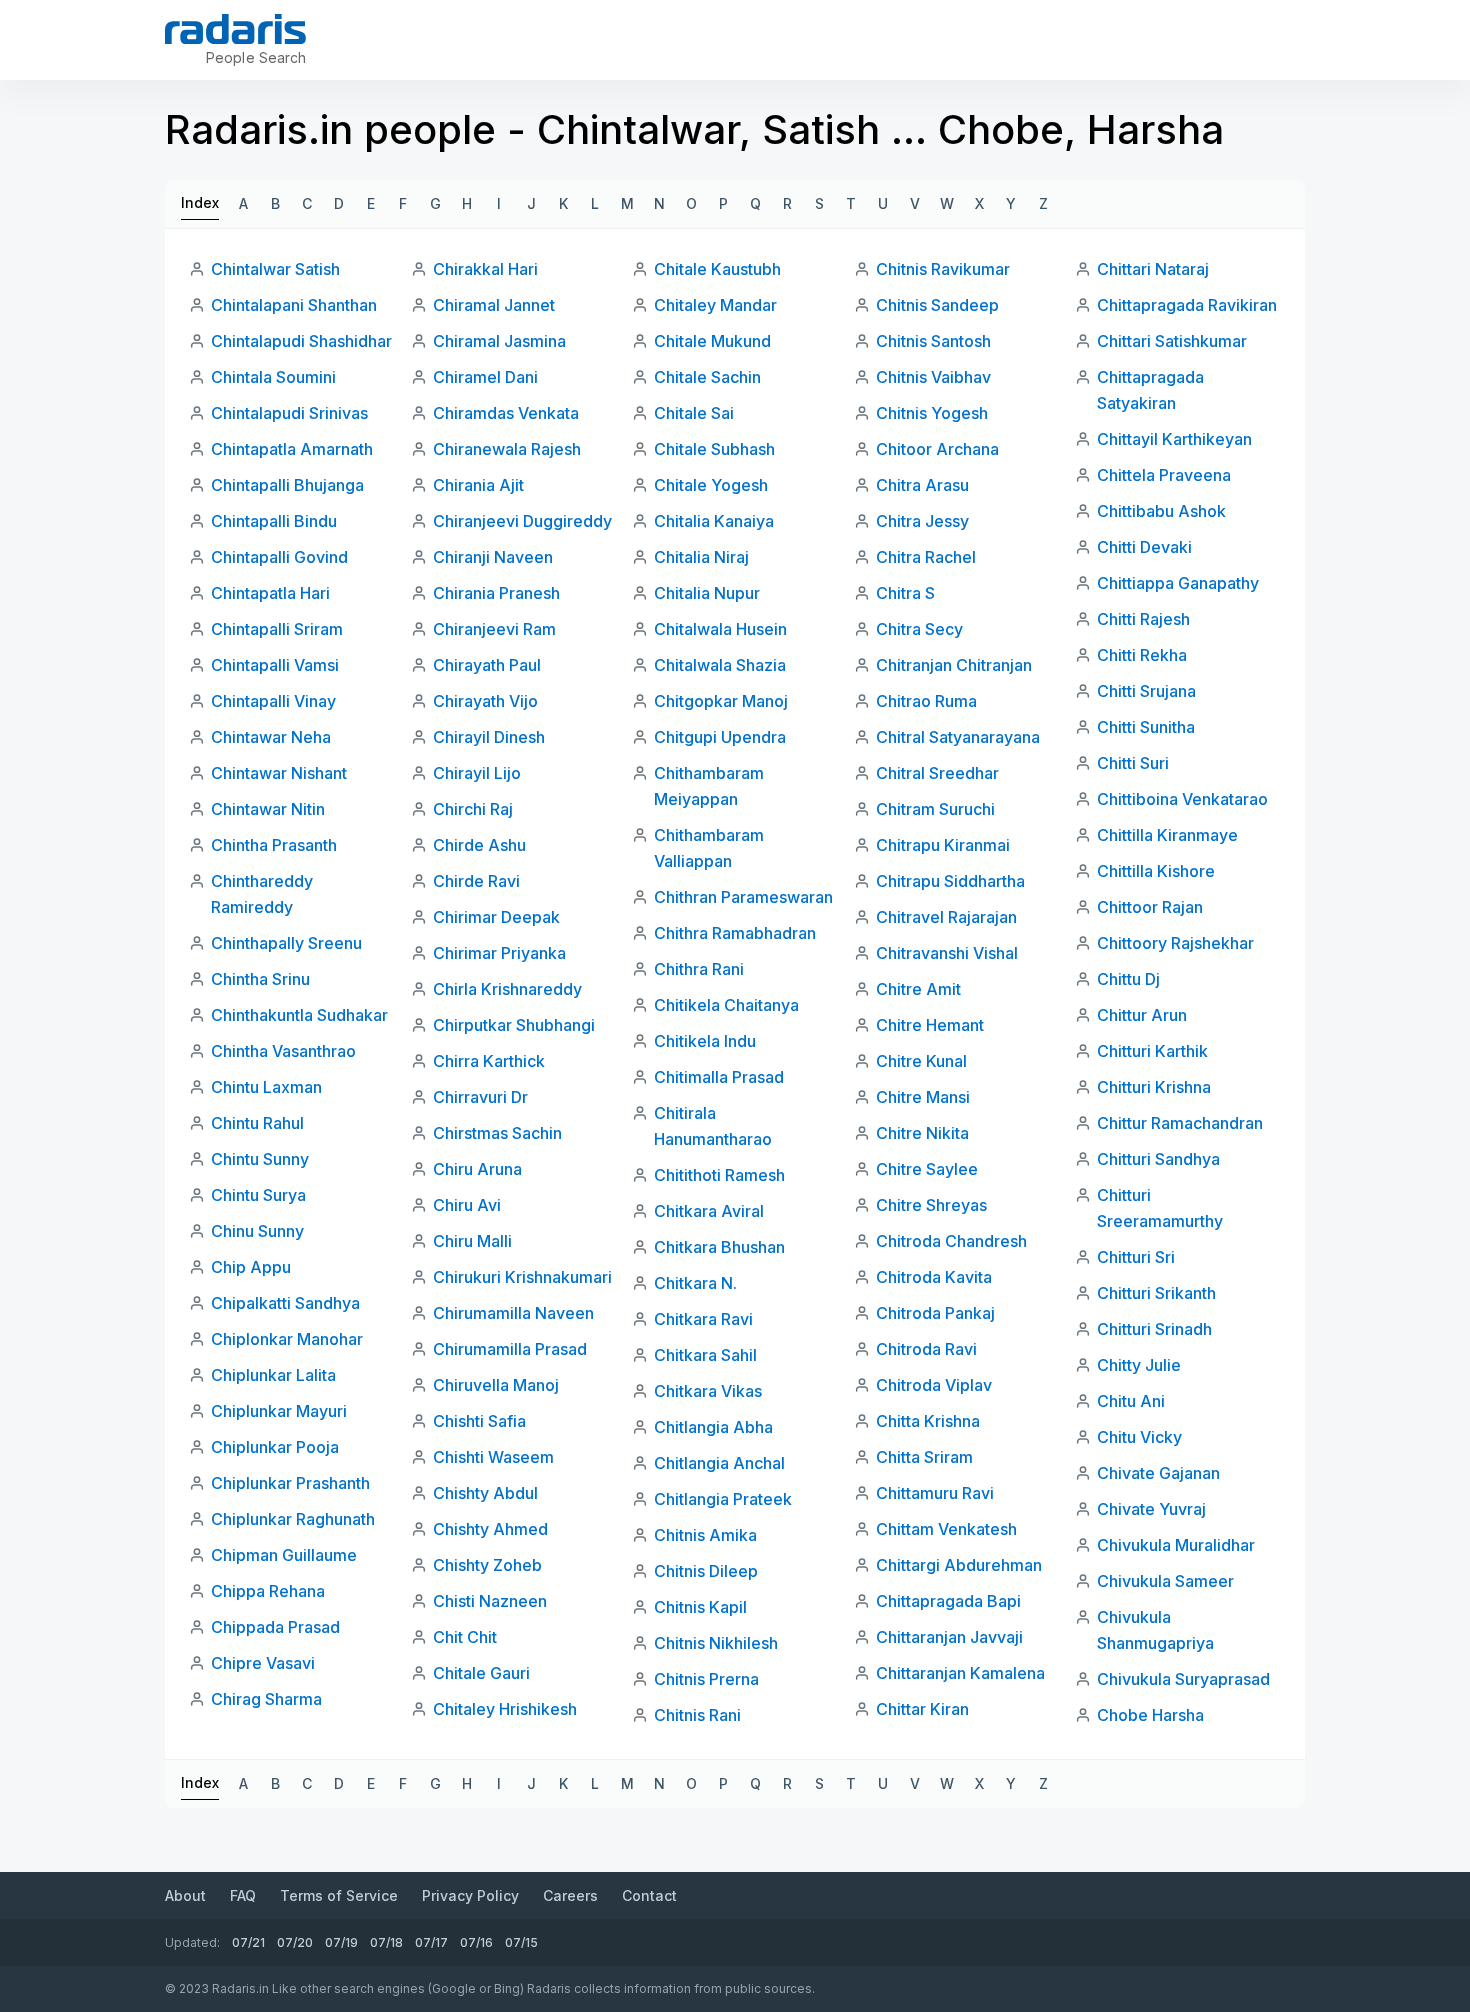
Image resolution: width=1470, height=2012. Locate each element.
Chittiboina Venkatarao (1182, 799)
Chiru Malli (472, 1241)
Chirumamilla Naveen (513, 1313)
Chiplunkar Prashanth (290, 1483)
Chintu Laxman (266, 1087)
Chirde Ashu (479, 845)
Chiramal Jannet (494, 305)
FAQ (243, 1895)
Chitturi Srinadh (1154, 1329)
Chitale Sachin (707, 377)
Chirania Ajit (478, 485)
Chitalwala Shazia (720, 665)
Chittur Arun (1142, 1015)
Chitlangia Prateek (723, 1499)
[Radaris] (235, 29)
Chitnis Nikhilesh (716, 1643)
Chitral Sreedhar (937, 773)
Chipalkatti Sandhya (285, 1303)
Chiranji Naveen (493, 557)
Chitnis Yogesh (932, 413)
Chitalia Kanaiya (714, 521)
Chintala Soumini (273, 377)
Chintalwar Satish (275, 269)
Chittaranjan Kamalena (960, 1673)
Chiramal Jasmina (499, 341)
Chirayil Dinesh (489, 737)
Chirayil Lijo (477, 773)
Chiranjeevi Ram (494, 629)
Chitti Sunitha (1146, 727)
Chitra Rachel (926, 557)
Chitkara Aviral (709, 1211)
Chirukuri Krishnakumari (522, 1277)
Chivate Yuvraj (1151, 1509)
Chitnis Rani (697, 1715)
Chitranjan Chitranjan (954, 665)
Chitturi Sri (1136, 1257)
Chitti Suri (1133, 763)
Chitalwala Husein (720, 629)
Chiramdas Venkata (506, 413)
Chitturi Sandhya (1158, 1159)
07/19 (341, 1942)
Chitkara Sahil (705, 1355)
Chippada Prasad (275, 1627)
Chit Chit (465, 1637)
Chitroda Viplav (934, 1385)
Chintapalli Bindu (274, 521)
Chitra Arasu (922, 485)
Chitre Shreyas (931, 1205)
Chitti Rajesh (1143, 619)
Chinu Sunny (257, 1231)
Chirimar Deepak (496, 917)
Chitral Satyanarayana (958, 737)
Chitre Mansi (923, 1097)
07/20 (295, 1942)
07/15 (521, 1942)
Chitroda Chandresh (951, 1241)
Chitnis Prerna (706, 1679)
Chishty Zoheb (487, 1565)
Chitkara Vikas (708, 1391)
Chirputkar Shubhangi (514, 1025)
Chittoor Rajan (1150, 907)
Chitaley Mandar (715, 305)
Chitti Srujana (1146, 691)
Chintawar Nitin (268, 809)
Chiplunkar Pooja (275, 1447)
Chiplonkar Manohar (287, 1339)
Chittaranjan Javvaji (949, 1637)
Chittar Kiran (922, 1709)
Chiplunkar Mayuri (279, 1411)
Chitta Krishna (928, 1421)
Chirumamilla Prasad (510, 1349)
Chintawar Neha (271, 737)
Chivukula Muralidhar (1176, 1545)
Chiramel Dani (485, 377)
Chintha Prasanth (274, 845)
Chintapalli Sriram (277, 629)
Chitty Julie (1139, 1365)
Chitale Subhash (714, 449)
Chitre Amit (918, 989)
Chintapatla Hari (270, 593)
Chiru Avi (467, 1205)
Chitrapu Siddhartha (950, 881)
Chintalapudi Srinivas (289, 413)
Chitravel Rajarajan (946, 917)
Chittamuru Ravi (935, 1493)
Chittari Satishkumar (1172, 341)
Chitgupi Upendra (720, 737)
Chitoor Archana (937, 449)
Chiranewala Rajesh (507, 449)
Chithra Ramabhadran (735, 933)
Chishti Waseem (493, 1457)
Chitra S (905, 593)
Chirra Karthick (489, 1061)
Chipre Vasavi (263, 1663)
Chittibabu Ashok (1161, 511)
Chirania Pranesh (496, 593)
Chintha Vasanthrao (283, 1051)
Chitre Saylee (927, 1169)
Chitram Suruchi (935, 809)
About (185, 1895)
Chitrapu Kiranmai (943, 845)
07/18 (386, 1942)
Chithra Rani (699, 969)
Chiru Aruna (477, 1169)
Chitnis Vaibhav (933, 377)
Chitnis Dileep (706, 1571)
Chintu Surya (258, 1195)
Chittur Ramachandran (1180, 1123)
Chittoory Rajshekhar (1175, 943)
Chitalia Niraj (701, 557)
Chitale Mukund (712, 341)
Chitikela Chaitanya (726, 1005)
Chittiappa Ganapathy (1178, 583)
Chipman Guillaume (284, 1555)
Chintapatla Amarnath (292, 449)
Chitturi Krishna (1154, 1087)
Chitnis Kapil (700, 1607)
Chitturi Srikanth (1156, 1293)
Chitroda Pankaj (935, 1313)
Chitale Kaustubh (717, 269)
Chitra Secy (919, 629)
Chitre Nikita (922, 1133)
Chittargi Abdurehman (959, 1565)
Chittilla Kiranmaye (1167, 835)
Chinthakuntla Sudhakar (299, 1015)
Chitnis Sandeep (937, 305)
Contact (649, 1895)
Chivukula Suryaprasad (1183, 1679)
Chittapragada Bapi (948, 1601)
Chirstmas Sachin (497, 1133)
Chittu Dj (1128, 979)
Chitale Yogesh (711, 485)
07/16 (476, 1942)
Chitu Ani (1131, 1401)
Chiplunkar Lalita (273, 1375)
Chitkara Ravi (703, 1319)
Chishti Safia (479, 1421)
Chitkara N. (695, 1283)
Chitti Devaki (1144, 547)
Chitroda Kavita (934, 1277)
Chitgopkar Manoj (721, 701)
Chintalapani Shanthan (294, 305)
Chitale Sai (694, 413)
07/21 (248, 1942)
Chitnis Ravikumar (943, 269)
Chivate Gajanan (1158, 1473)
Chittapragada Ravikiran (1187, 305)
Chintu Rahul (257, 1123)
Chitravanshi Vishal (947, 953)
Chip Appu (251, 1267)
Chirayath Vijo (485, 701)
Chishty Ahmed (490, 1529)
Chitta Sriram (924, 1457)
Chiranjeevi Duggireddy (522, 521)
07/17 (431, 1942)
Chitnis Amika (705, 1535)
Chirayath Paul (487, 665)
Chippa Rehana (268, 1591)
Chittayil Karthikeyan (1174, 439)
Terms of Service (339, 1895)
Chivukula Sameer (1165, 1581)
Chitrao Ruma (926, 701)
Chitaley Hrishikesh (505, 1709)
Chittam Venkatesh (946, 1529)
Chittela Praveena (1164, 475)
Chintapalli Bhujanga (287, 485)
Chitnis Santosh (933, 341)
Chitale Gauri (481, 1673)
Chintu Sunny (260, 1159)
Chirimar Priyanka (499, 953)
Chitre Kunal (921, 1061)
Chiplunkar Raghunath (293, 1519)
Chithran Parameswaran (743, 897)
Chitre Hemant (930, 1025)
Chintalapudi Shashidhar (301, 341)
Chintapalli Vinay (273, 701)
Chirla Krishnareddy (507, 989)
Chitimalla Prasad (719, 1077)
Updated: (192, 1942)
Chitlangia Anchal (719, 1463)
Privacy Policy (470, 1895)
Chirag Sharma (266, 1699)
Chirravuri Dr (480, 1097)
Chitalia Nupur (707, 593)
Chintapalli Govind (279, 557)
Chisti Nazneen (490, 1601)
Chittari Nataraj (1153, 269)
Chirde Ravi (476, 881)
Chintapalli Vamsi (275, 665)
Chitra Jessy (922, 521)
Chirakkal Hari (485, 269)
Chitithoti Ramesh (719, 1175)
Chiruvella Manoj (496, 1385)
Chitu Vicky (1139, 1437)
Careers (570, 1895)
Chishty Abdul (485, 1493)
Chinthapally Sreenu (286, 943)
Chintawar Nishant (279, 773)
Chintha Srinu (260, 979)
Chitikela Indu (705, 1041)
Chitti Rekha (1142, 655)
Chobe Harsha (1150, 1715)
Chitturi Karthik (1152, 1051)
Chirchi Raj (473, 809)
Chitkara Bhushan (719, 1247)
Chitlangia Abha (713, 1427)
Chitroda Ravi (926, 1349)
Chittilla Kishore (1156, 871)
